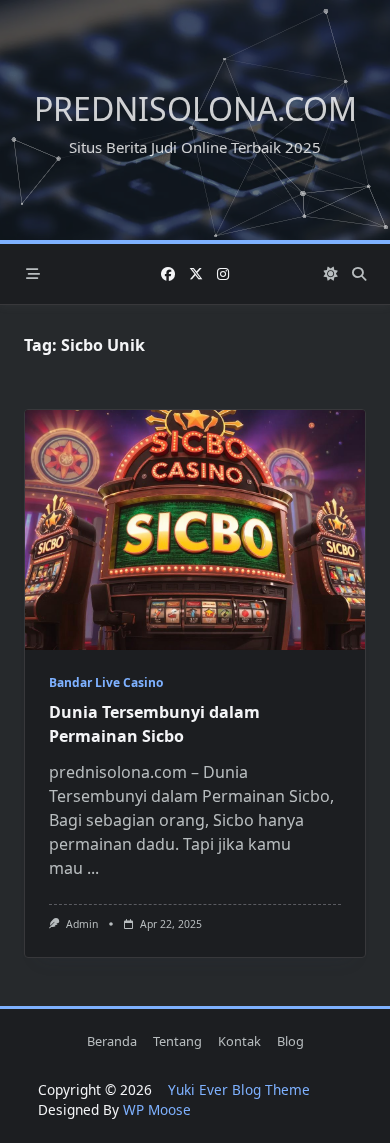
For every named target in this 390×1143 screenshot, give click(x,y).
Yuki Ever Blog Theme (239, 1089)
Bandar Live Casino (106, 682)
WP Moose (157, 1109)
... (93, 868)
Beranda (112, 1041)
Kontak (239, 1041)
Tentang (177, 1041)
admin (82, 924)
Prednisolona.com (195, 108)
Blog (290, 1041)
